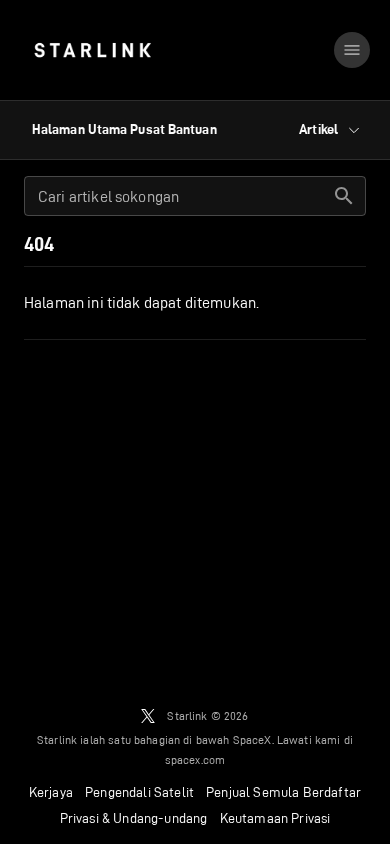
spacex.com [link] (195, 759)
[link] (92, 50)
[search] (344, 196)
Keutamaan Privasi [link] (275, 818)
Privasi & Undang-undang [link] (134, 818)
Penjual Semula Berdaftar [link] (283, 792)
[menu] (352, 50)
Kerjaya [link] (51, 792)
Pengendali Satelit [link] (139, 792)
